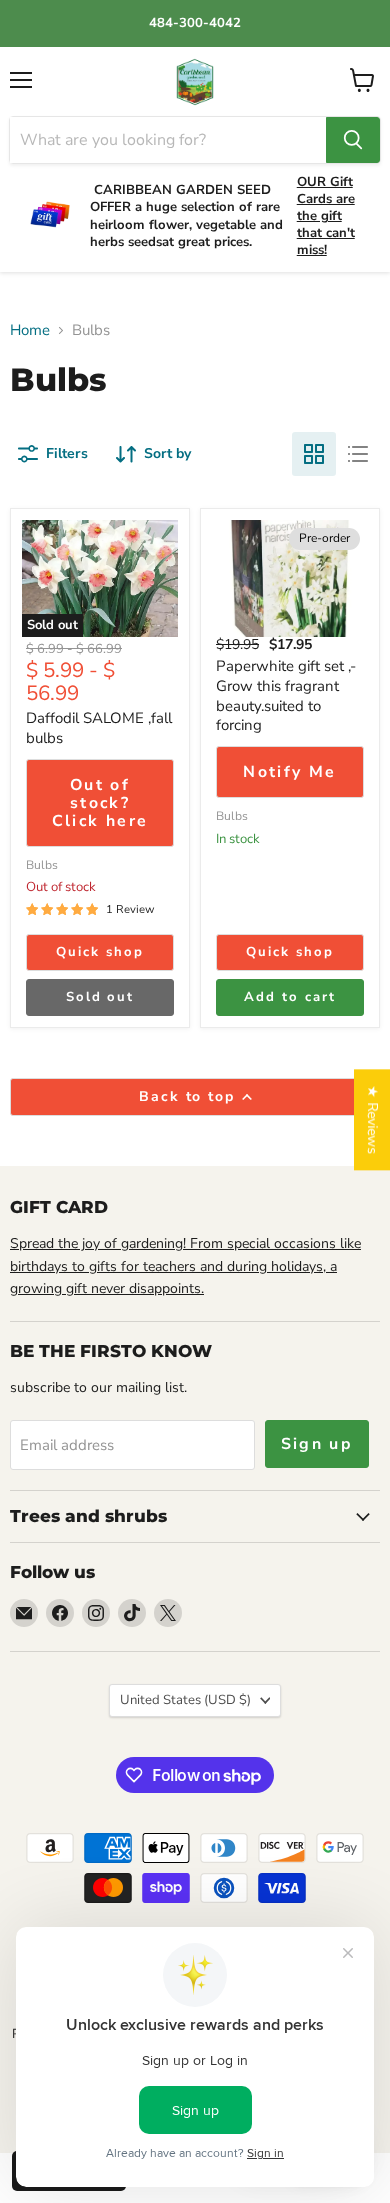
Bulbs (42, 865)
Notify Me (289, 772)
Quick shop (100, 952)
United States (185, 1700)
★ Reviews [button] (372, 1119)
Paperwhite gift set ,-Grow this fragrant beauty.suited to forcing (286, 695)
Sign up (317, 1444)
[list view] (358, 454)
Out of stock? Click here (100, 803)
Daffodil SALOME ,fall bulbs (99, 728)
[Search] (353, 140)
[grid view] (314, 454)
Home (30, 330)
